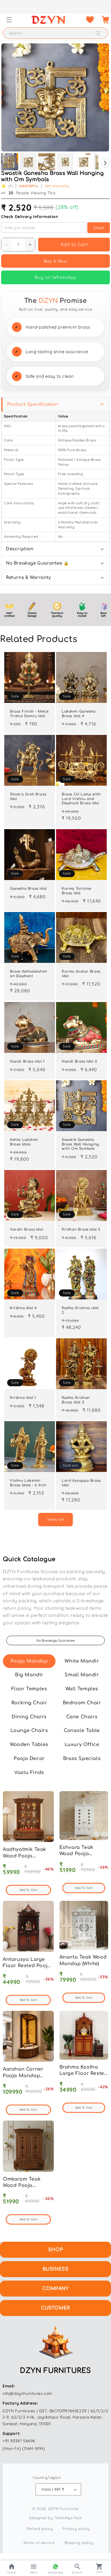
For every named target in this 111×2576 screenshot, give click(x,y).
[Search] (98, 33)
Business (56, 2269)
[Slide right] (105, 163)
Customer (55, 2308)
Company (55, 2289)
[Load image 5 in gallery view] (84, 162)
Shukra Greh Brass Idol (28, 797)
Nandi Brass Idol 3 (79, 1061)
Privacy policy (76, 2529)
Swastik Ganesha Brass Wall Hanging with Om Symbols (80, 1144)
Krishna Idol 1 (23, 1398)
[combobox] (55, 33)
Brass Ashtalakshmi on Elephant (29, 974)
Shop (55, 2250)
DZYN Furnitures (64, 2509)
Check (99, 228)
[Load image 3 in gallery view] (47, 162)
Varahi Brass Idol (26, 1229)
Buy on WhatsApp (56, 277)
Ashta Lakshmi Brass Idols (24, 1142)
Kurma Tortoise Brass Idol (76, 891)
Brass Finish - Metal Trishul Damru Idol (29, 714)
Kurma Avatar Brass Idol (81, 974)
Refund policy (40, 2529)
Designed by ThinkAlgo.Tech (55, 2518)
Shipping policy (79, 2543)
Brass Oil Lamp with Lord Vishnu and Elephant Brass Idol (81, 799)
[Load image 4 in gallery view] (65, 162)
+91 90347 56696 (19, 2441)
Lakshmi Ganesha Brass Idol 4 (79, 714)
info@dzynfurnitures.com (27, 2393)
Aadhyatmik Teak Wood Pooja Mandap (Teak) (24, 1856)
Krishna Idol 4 (23, 1308)
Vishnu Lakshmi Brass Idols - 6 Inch (28, 1483)
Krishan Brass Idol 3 (81, 1229)
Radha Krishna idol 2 (80, 1310)
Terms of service (39, 2543)
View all (56, 1519)
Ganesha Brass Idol (28, 889)
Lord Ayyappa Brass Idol (81, 1483)
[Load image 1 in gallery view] (10, 162)
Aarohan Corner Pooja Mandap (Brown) (23, 2076)
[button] (9, 20)
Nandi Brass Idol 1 (27, 1061)
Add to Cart (74, 244)
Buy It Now (56, 261)
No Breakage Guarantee (56, 1640)
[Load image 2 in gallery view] (28, 162)
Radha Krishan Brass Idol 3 (76, 1400)
